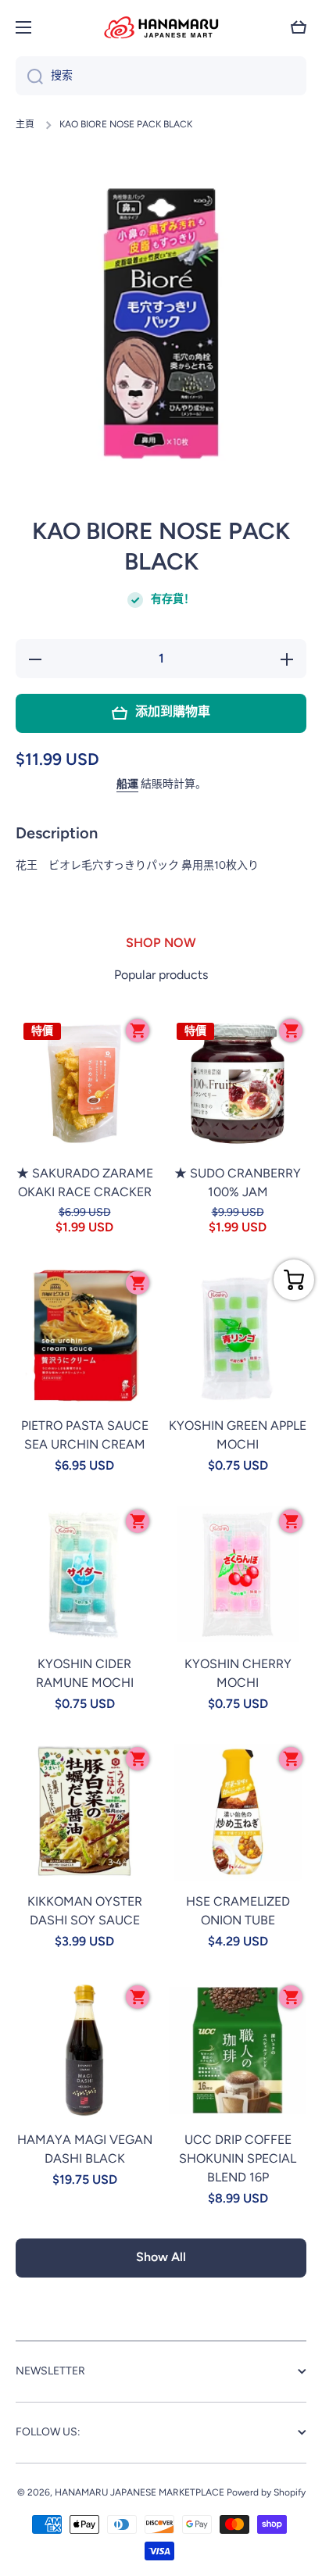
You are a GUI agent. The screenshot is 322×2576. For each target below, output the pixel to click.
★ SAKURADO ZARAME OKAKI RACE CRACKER (85, 1183)
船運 (127, 784)
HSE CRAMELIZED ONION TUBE (238, 1911)
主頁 (25, 124)
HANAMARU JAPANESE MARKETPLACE (140, 2492)
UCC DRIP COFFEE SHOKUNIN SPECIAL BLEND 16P (238, 2158)
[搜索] (29, 76)
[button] (299, 27)
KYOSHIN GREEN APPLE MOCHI (238, 1435)
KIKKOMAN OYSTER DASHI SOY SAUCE (85, 1911)
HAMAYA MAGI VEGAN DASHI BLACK (85, 2149)
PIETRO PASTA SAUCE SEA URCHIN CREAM (85, 1435)
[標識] (161, 27)
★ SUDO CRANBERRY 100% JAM (238, 1183)
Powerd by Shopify (266, 2492)
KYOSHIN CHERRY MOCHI (238, 1673)
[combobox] (161, 76)
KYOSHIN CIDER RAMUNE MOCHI (85, 1673)
